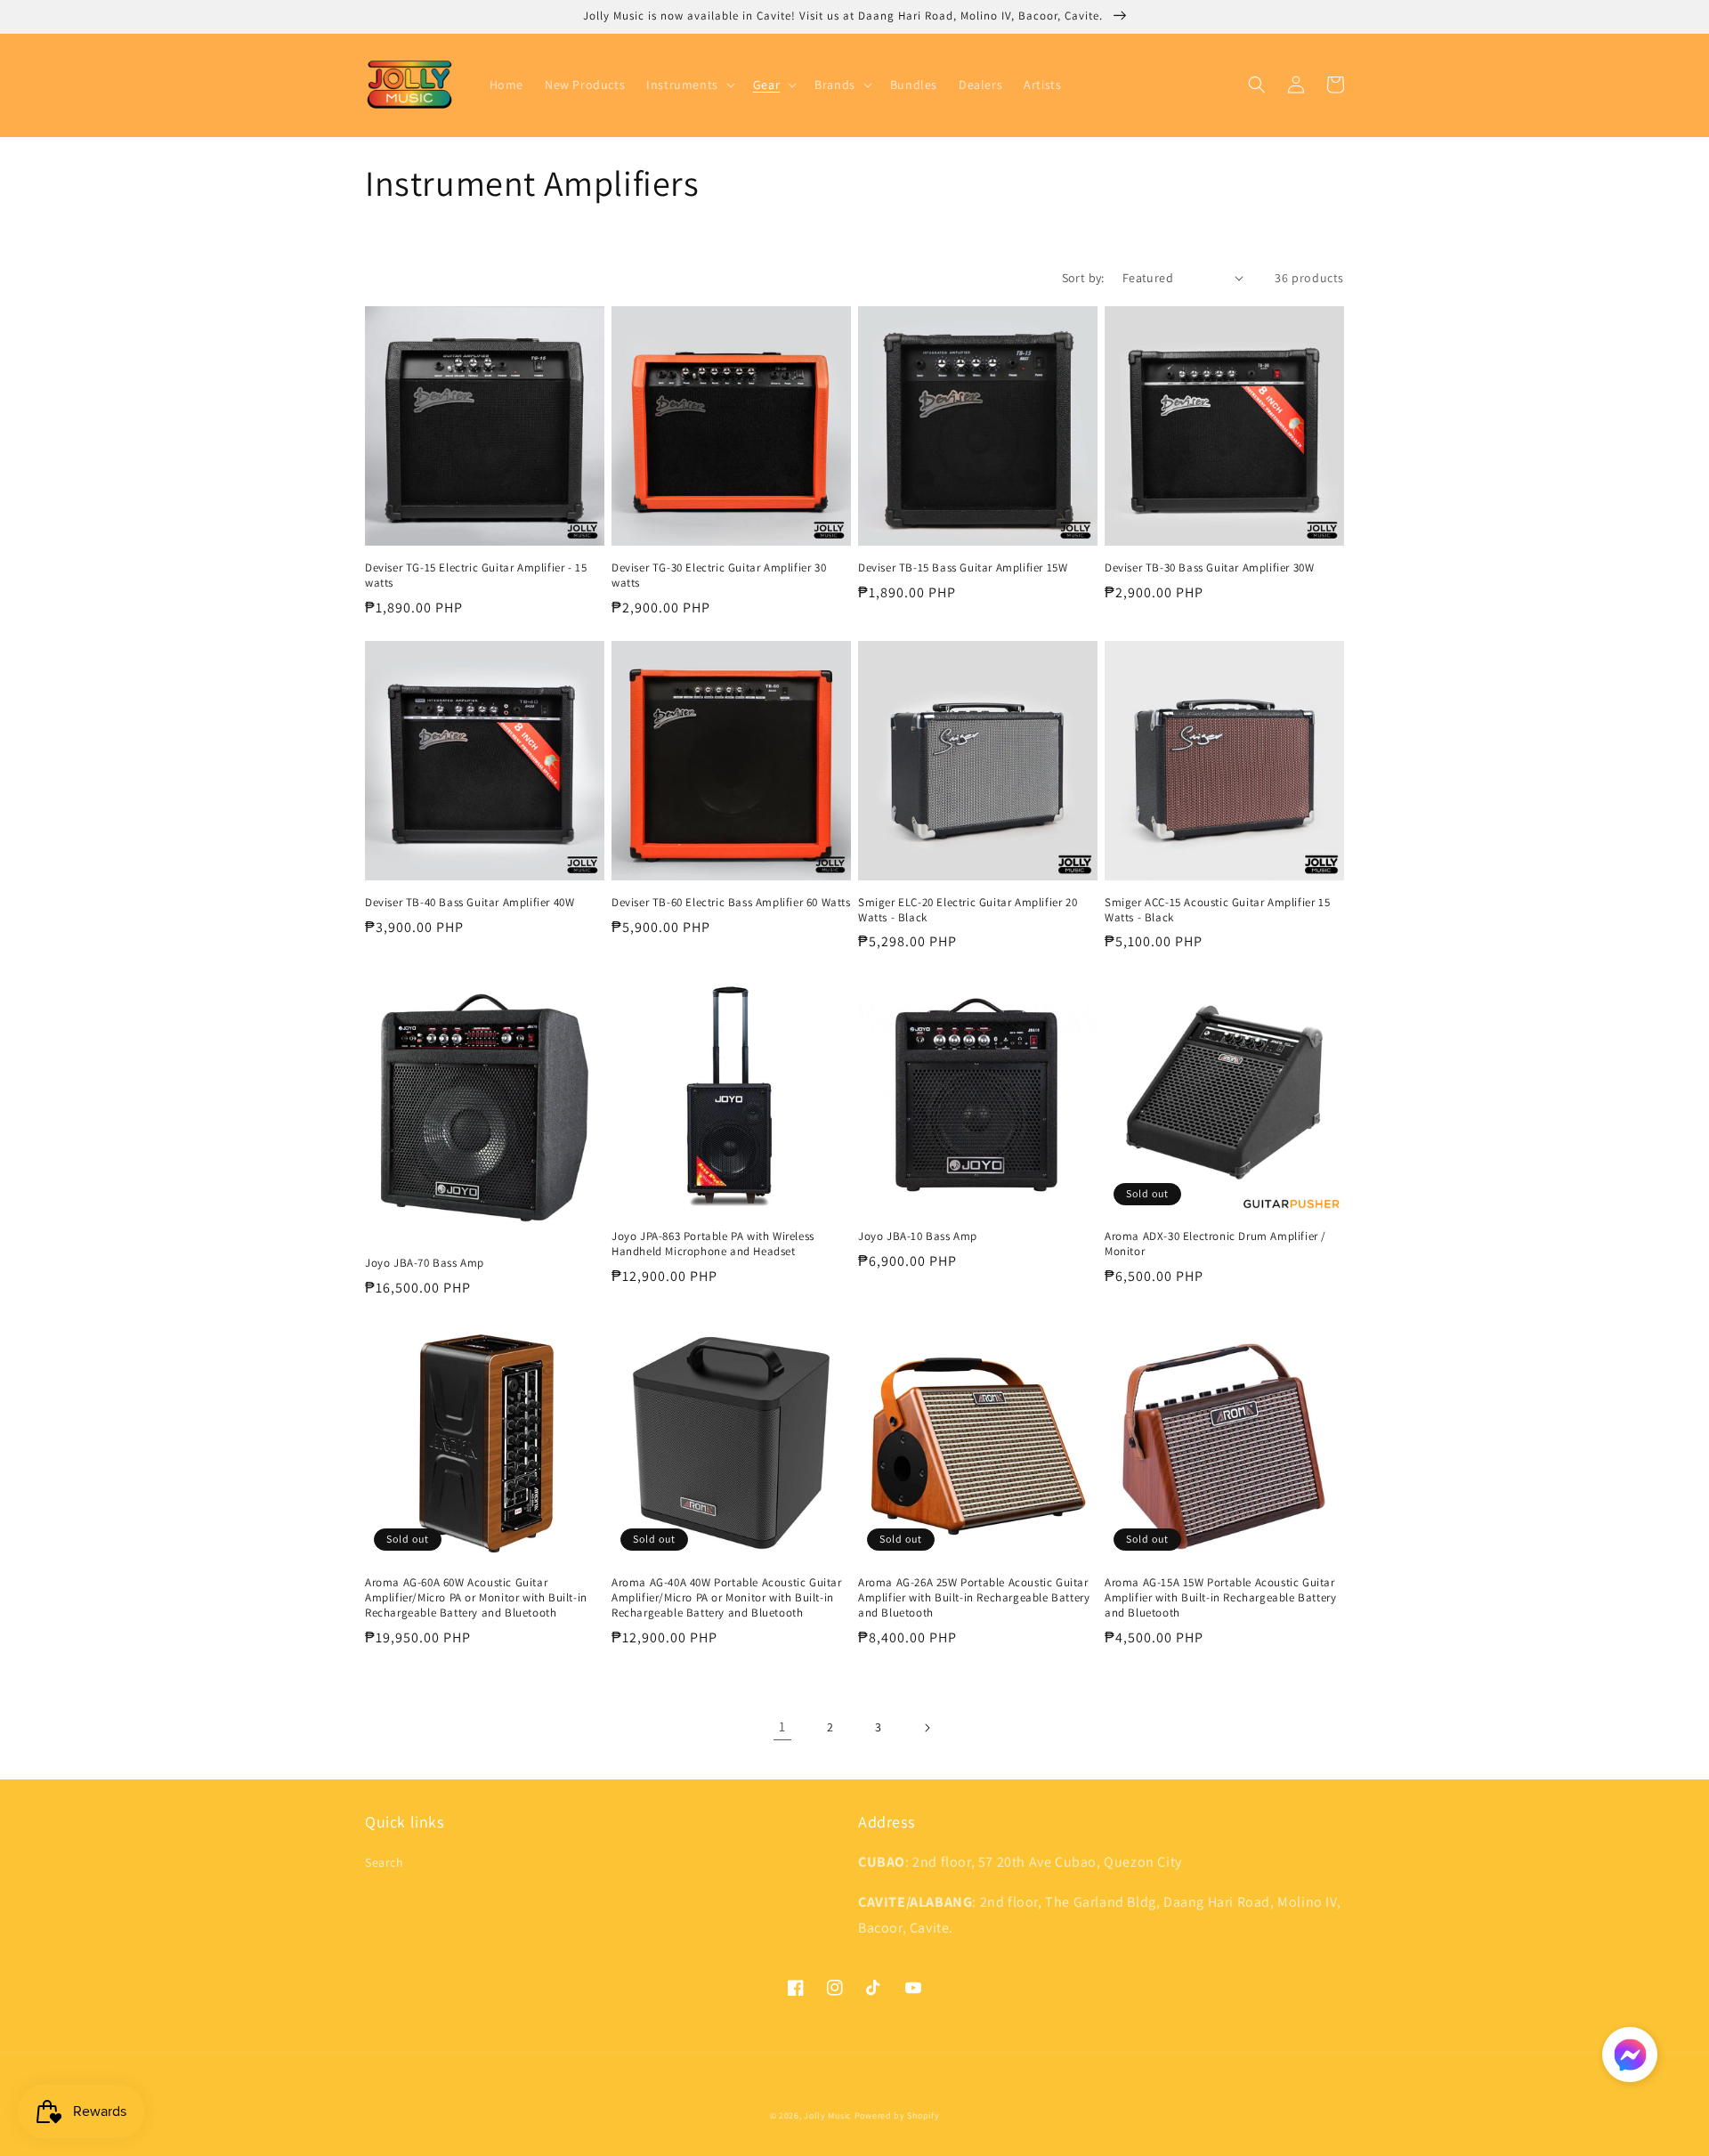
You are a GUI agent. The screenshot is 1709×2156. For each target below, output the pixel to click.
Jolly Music (828, 2115)
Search (385, 1862)
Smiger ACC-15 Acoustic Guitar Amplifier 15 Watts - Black (1217, 910)
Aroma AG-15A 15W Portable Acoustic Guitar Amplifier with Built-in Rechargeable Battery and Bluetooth (1220, 1598)
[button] (689, 85)
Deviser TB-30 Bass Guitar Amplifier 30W (1209, 568)
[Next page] (927, 1728)
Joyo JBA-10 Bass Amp (918, 1236)
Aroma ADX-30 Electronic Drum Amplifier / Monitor (1215, 1244)
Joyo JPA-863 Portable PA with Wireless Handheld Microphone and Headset (713, 1244)
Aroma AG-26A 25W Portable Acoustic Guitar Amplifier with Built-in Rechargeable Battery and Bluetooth (974, 1598)
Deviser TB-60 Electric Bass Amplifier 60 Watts (731, 903)
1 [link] (782, 1726)
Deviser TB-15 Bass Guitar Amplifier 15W (963, 568)
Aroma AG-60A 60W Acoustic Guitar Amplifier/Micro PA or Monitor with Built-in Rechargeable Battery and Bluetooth (476, 1598)
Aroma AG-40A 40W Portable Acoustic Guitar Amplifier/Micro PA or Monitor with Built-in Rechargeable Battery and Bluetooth (727, 1598)
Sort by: (1083, 278)
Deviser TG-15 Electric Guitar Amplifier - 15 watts (476, 575)
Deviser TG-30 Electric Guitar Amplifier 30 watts (719, 575)
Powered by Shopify (897, 2115)
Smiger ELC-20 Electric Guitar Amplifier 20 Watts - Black (968, 910)
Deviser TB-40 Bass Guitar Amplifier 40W (470, 903)
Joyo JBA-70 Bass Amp (425, 1263)
